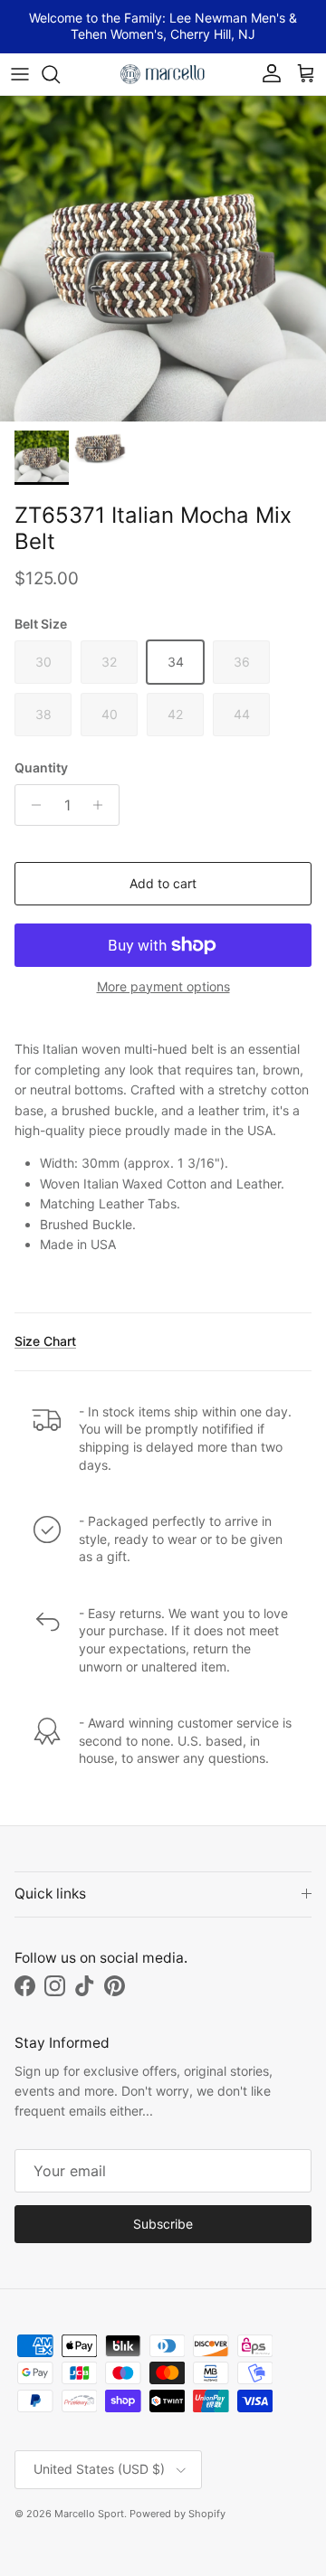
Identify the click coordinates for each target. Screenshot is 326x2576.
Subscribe (163, 2224)
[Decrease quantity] (31, 805)
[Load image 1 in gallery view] (163, 259)
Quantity (41, 767)
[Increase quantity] (103, 805)
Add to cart (163, 883)
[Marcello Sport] (163, 74)
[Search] (60, 74)
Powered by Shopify (177, 2514)
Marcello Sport (89, 2514)
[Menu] (20, 74)
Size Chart (45, 1341)
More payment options (163, 987)
